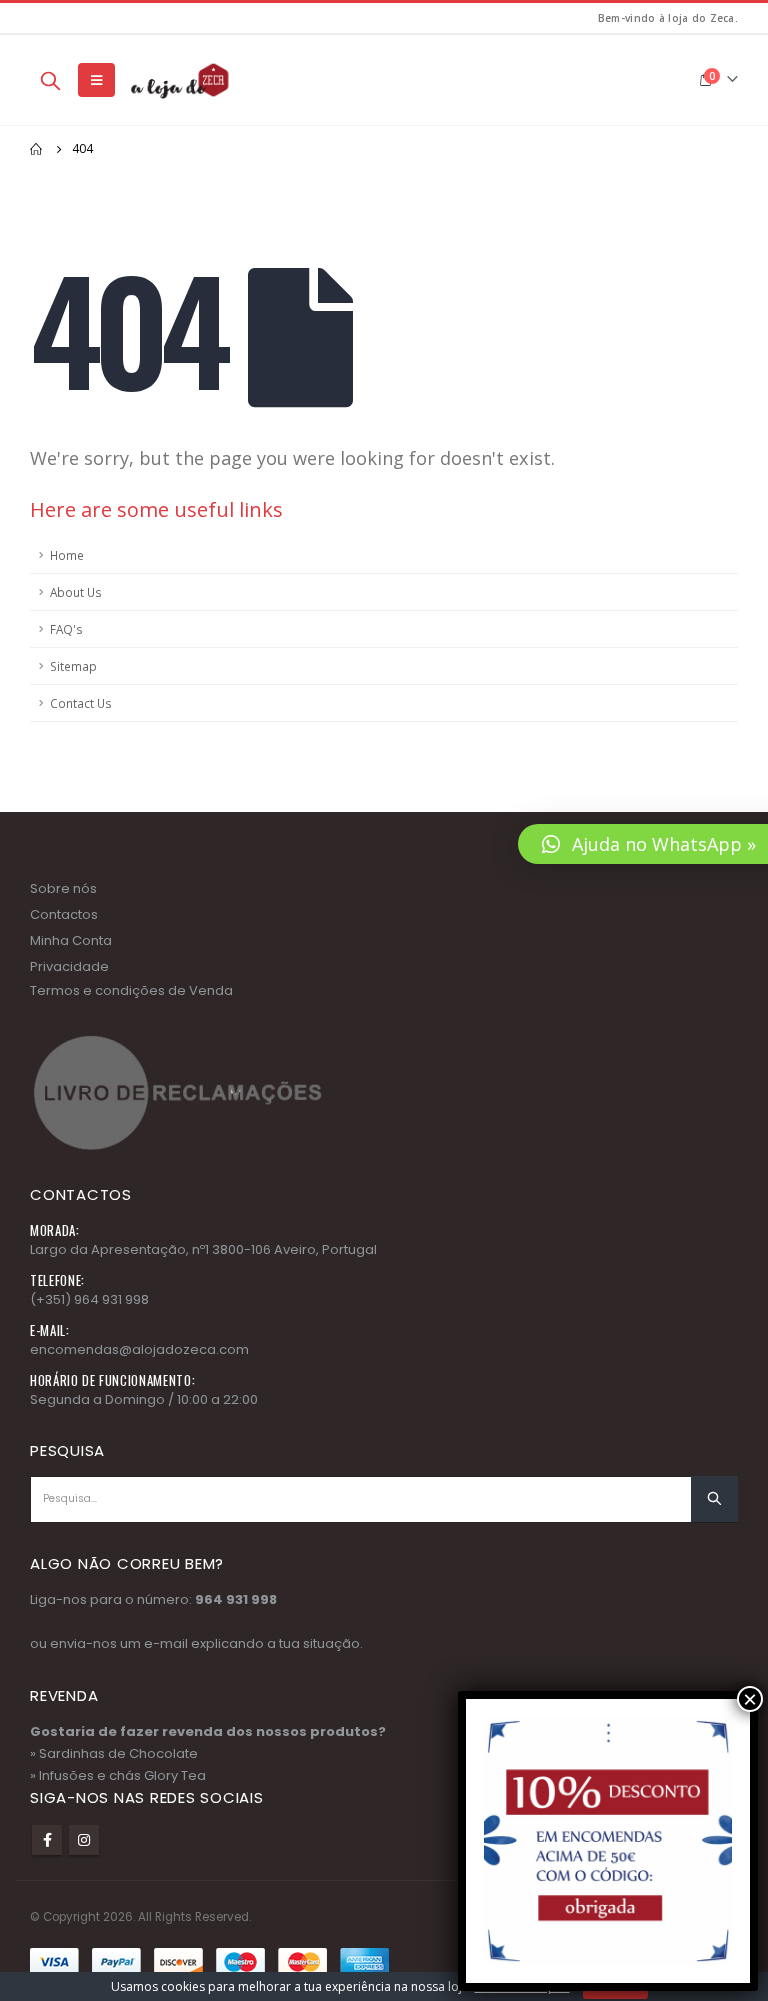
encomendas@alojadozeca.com (139, 1349)
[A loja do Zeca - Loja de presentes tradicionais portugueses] (178, 80)
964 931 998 (236, 1599)
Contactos (64, 914)
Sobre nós (63, 888)
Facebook (47, 1840)
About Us (76, 592)
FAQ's (66, 629)
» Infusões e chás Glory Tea (118, 1775)
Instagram (84, 1840)
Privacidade (69, 966)
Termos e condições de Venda (131, 990)
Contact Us (81, 703)
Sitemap (73, 666)
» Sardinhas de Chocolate (114, 1753)
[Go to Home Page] (37, 149)
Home (67, 555)
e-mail (166, 1643)
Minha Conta (71, 940)
